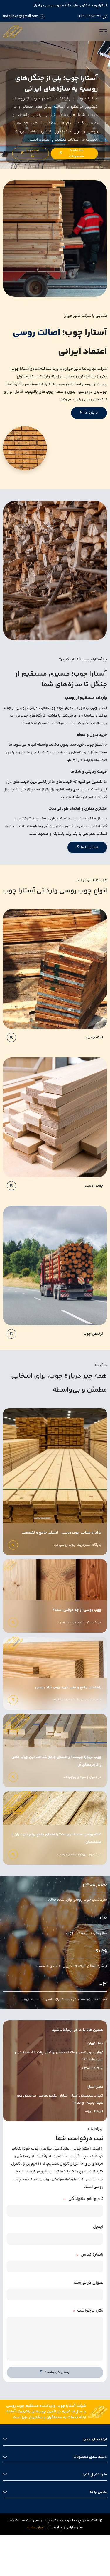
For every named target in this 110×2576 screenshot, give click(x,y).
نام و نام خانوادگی (86, 2199)
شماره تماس (92, 2255)
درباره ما (91, 413)
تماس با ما (33, 153)
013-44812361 (90, 16)
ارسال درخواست (57, 2372)
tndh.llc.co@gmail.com (21, 16)
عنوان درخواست (88, 2283)
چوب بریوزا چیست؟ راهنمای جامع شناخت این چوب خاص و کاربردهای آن (56, 1761)
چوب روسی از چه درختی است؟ (77, 1610)
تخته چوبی (95, 1037)
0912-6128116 (94, 2112)
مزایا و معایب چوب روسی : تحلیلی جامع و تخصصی (61, 1533)
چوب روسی (94, 1186)
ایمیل (98, 2227)
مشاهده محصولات (76, 153)
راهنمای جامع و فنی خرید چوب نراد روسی (68, 1687)
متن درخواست (90, 2311)
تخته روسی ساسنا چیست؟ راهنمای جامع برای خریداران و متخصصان (56, 1838)
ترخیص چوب (93, 1334)
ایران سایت (35, 2528)
